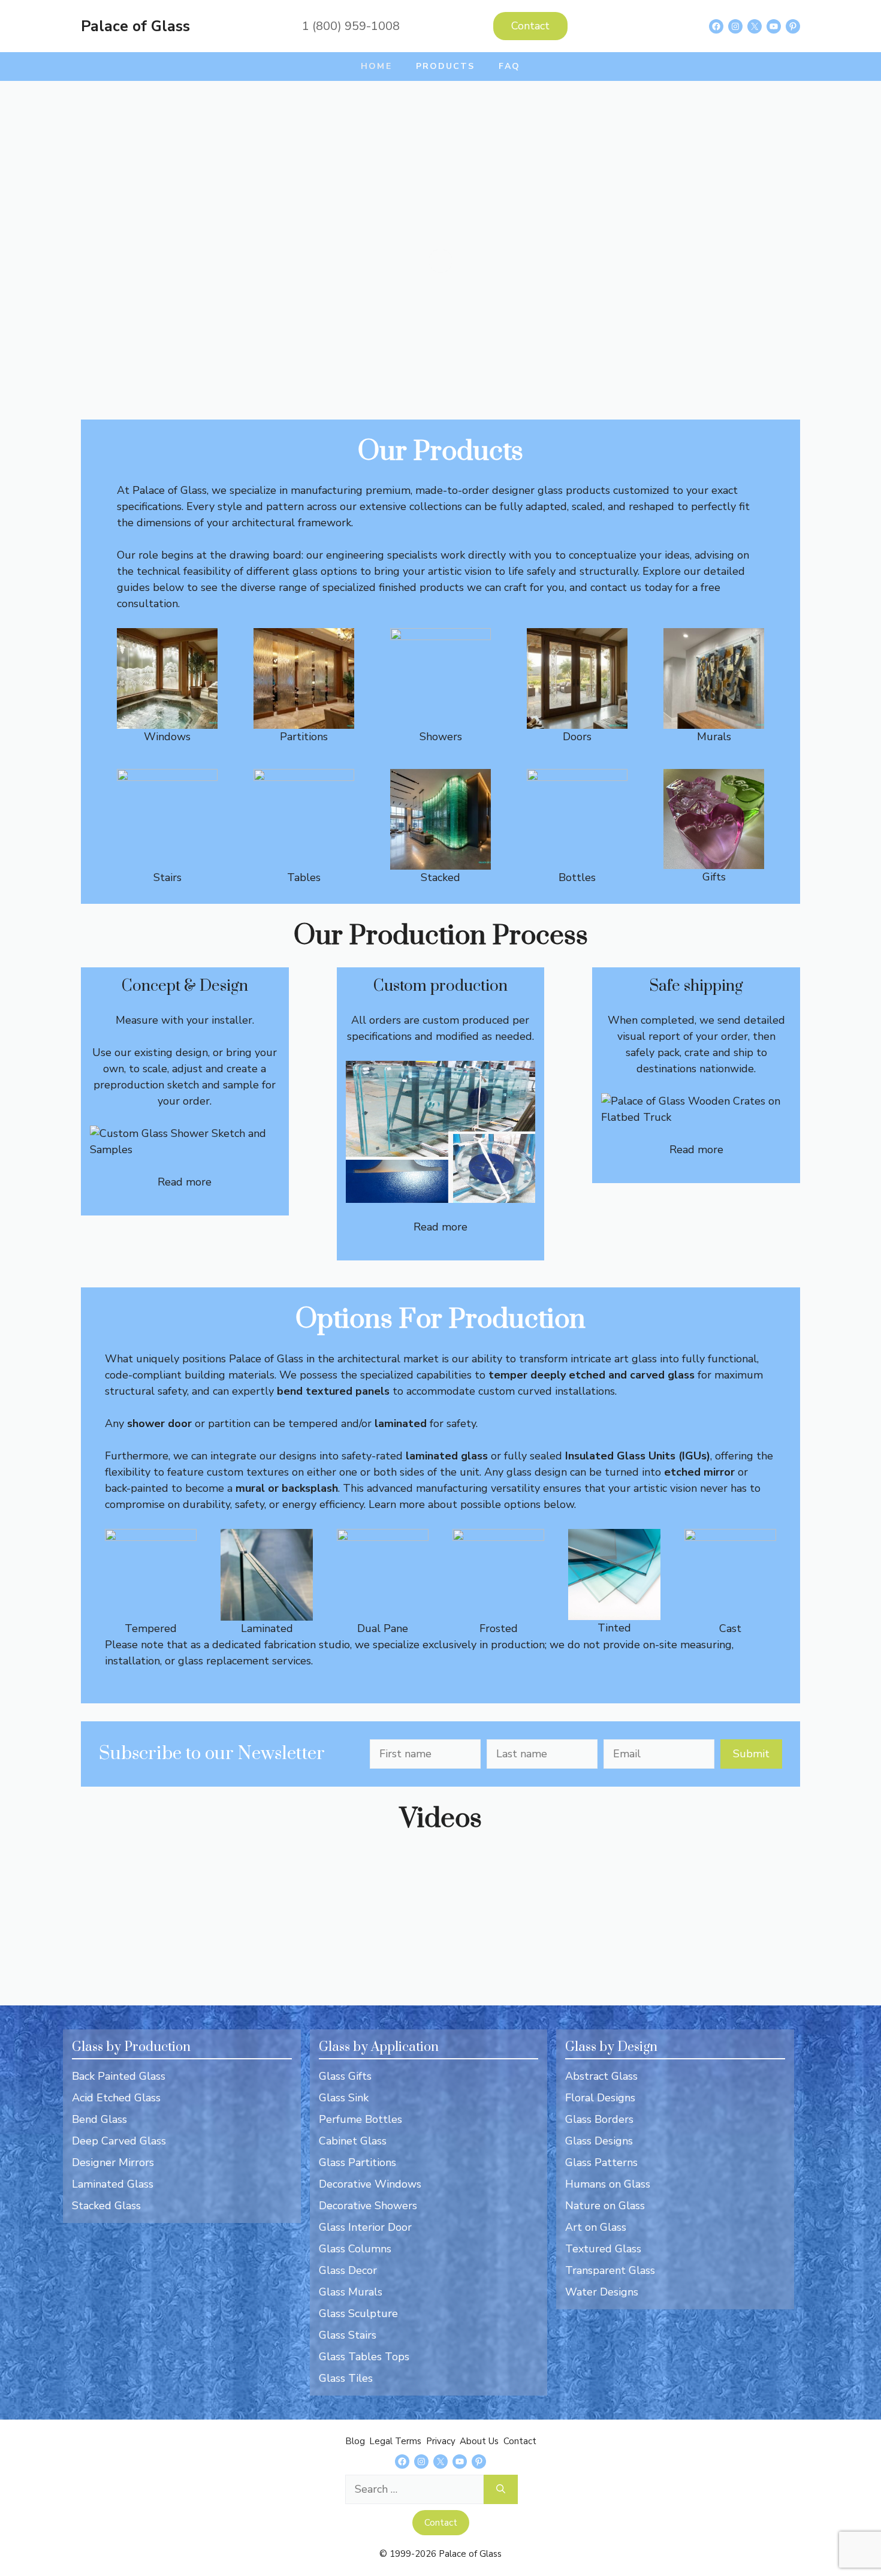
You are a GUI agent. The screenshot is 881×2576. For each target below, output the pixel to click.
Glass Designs (599, 2141)
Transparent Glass (610, 2270)
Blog (355, 2441)
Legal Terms (395, 2441)
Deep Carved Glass (119, 2141)
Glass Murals (351, 2292)
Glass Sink (344, 2098)
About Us (479, 2441)
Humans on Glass (608, 2184)
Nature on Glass (605, 2206)
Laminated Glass (113, 2184)
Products (446, 66)
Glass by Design (611, 2047)
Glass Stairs (348, 2335)
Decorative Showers (368, 2206)
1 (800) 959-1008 (351, 26)
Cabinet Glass (353, 2141)
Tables (304, 877)
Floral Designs (600, 2098)
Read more (185, 1182)
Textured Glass (603, 2249)
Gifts (714, 877)
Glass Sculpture (358, 2313)
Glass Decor (348, 2270)
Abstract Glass (601, 2076)
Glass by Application (379, 2047)
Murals (714, 737)
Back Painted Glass (119, 2076)
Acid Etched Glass (116, 2098)
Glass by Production (131, 2047)
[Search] (501, 2489)
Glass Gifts (345, 2076)
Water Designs (602, 2292)
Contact (530, 26)
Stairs (168, 877)
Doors (577, 737)
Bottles (577, 877)
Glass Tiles (346, 2378)
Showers (441, 737)
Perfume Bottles (360, 2119)
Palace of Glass (135, 26)
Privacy (441, 2441)
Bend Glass (99, 2119)
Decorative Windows (370, 2184)
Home (376, 66)
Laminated (267, 1628)
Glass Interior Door (365, 2227)
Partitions (304, 737)
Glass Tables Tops (364, 2357)
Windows (167, 737)
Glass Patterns (601, 2162)
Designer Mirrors (113, 2162)
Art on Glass (596, 2227)
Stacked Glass (106, 2206)
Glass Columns (355, 2249)
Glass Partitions (357, 2162)
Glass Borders (599, 2119)
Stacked (441, 877)
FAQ (509, 66)
